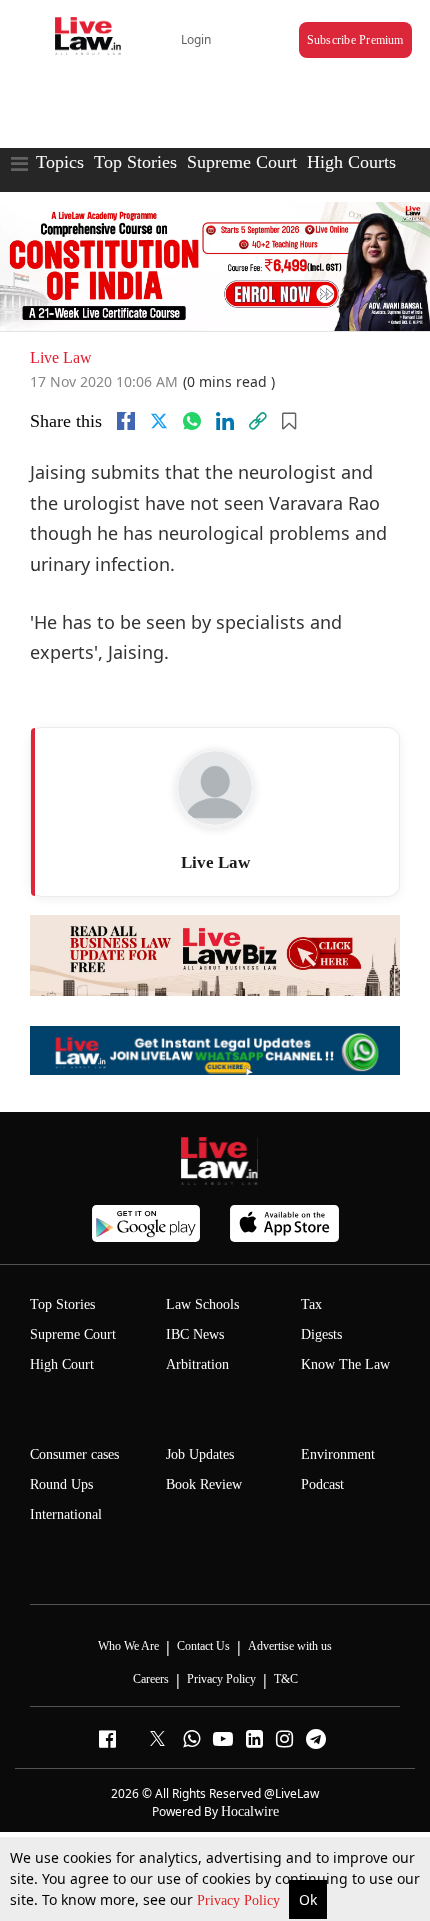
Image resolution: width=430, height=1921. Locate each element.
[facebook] (126, 421)
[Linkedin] (225, 421)
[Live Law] (215, 788)
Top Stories (135, 162)
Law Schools (202, 1304)
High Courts (351, 162)
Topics (60, 162)
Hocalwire (250, 1811)
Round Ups (61, 1484)
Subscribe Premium (355, 40)
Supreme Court (242, 162)
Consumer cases (74, 1454)
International (66, 1514)
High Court (62, 1364)
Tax (311, 1304)
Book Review (204, 1484)
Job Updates (200, 1454)
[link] (258, 421)
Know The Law (345, 1364)
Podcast (322, 1484)
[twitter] (159, 421)
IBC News (195, 1334)
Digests (321, 1334)
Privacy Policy (240, 1900)
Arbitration (197, 1364)
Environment (338, 1454)
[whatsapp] (192, 421)
